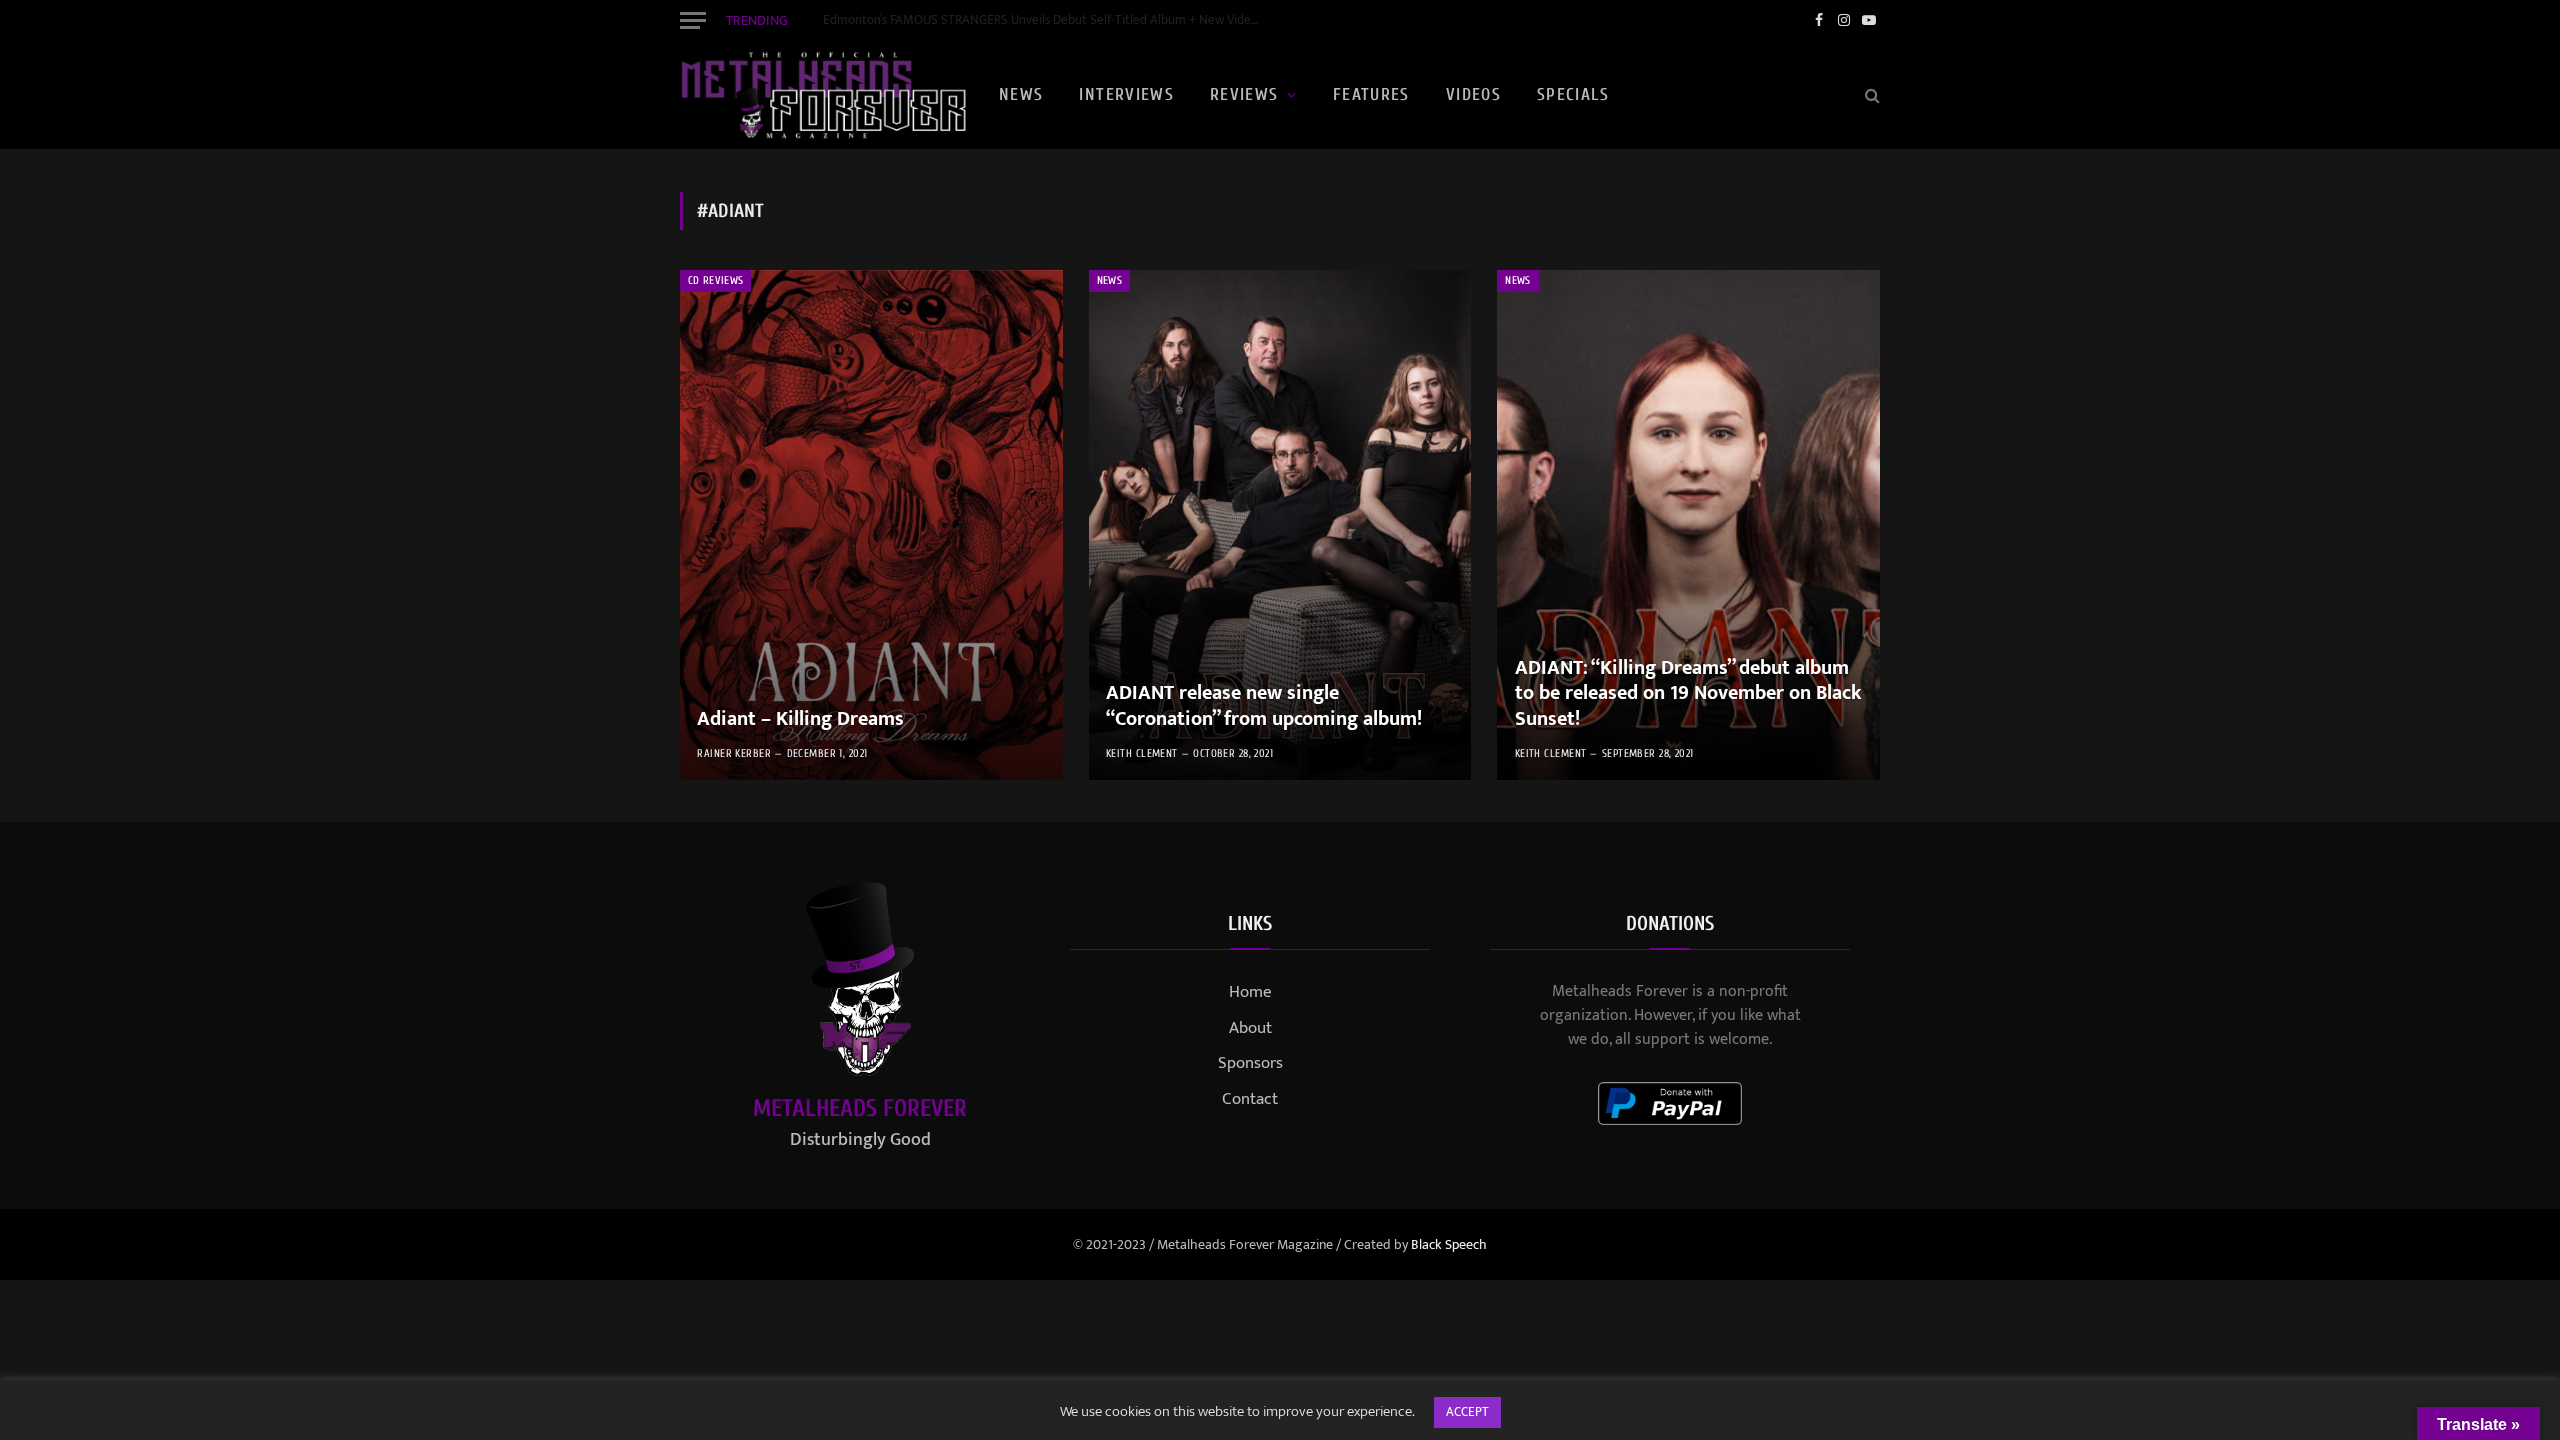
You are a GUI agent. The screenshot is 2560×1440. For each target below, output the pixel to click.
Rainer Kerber (734, 753)
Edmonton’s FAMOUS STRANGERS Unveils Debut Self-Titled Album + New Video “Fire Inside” (1048, 20)
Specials (1573, 94)
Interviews (1126, 94)
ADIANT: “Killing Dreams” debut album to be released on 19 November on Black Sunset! (1688, 694)
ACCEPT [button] (1467, 1412)
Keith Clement (1142, 753)
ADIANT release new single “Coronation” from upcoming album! (1264, 706)
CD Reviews (715, 280)
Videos (1473, 94)
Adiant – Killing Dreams (800, 720)
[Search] (1870, 95)
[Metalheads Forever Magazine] (823, 95)
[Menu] (693, 20)
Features (1371, 94)
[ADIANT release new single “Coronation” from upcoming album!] (1280, 525)
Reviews (1244, 94)
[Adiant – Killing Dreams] (871, 525)
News (1021, 94)
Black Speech (1449, 1244)
